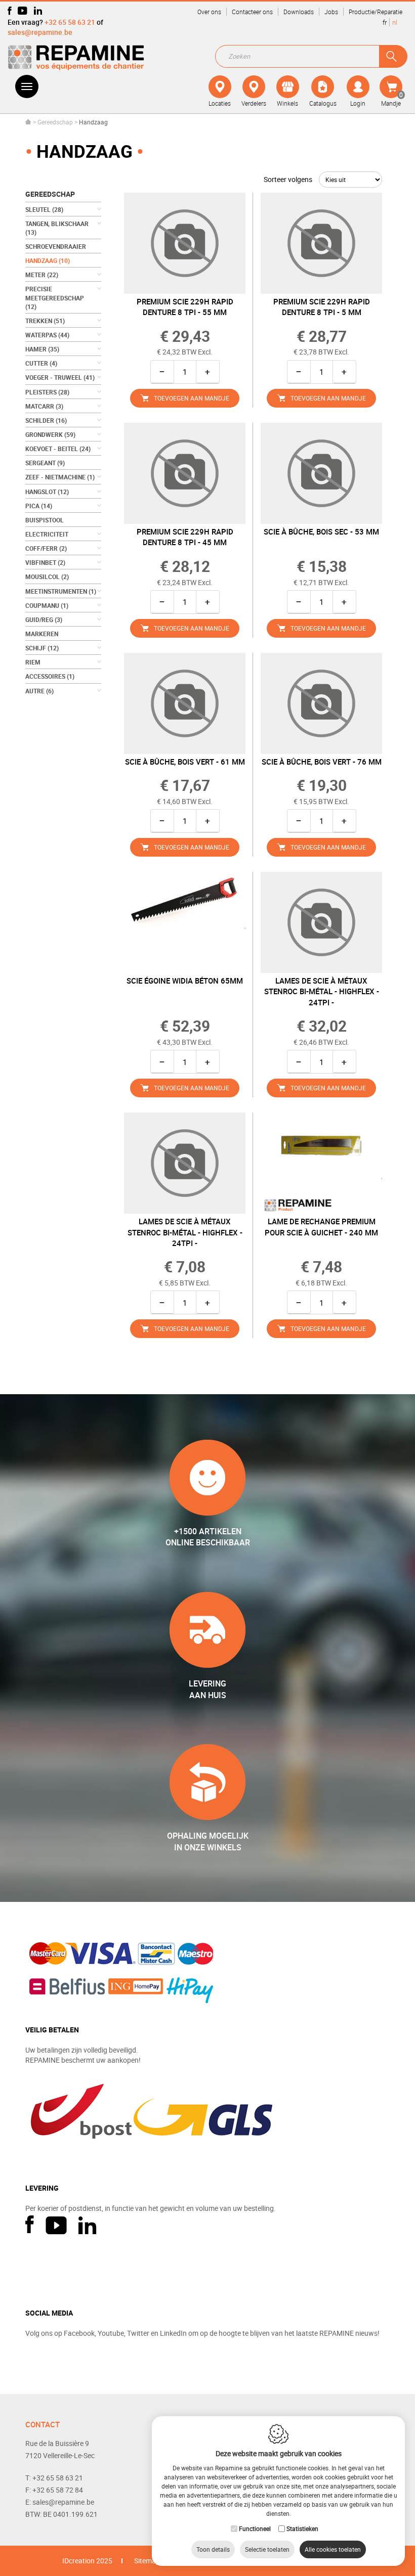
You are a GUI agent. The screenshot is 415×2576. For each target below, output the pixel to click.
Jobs (331, 12)
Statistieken (302, 2528)
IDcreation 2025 (87, 2561)
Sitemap (147, 2561)
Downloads (299, 12)
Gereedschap (55, 122)
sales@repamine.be (40, 32)
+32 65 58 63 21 (70, 22)
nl (395, 22)
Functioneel (255, 2528)
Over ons (209, 12)
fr (385, 22)
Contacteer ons (252, 12)
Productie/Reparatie (376, 12)
